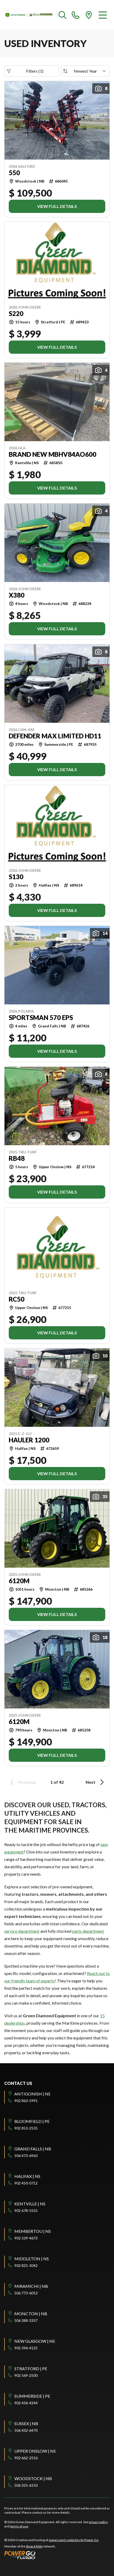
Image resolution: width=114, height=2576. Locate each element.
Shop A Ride (34, 2546)
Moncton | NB (31, 2314)
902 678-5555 (26, 2211)
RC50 (17, 1299)
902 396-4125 (26, 2348)
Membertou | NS (33, 2231)
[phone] (76, 15)
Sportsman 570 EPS (41, 1018)
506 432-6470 (26, 2430)
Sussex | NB (26, 2423)
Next (91, 1782)
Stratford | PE (31, 2368)
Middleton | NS (32, 2259)
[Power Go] (52, 2555)
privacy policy (98, 2522)
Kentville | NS (30, 2204)
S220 (16, 314)
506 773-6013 (26, 2293)
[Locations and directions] (89, 15)
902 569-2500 (26, 2375)
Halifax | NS (27, 2176)
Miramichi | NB (31, 2286)
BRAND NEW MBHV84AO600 (52, 454)
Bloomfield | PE (32, 2121)
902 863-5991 (26, 2101)
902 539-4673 (26, 2238)
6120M (19, 1581)
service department (22, 1931)
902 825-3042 (26, 2265)
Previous (27, 1782)
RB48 (17, 1158)
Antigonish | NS (32, 2094)
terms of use (19, 2526)
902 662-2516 (26, 2458)
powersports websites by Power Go (74, 2540)
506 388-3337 (26, 2320)
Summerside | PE (32, 2396)
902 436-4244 (26, 2403)
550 (14, 173)
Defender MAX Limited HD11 (55, 736)
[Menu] (103, 15)
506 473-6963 (26, 2156)
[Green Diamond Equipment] (29, 15)
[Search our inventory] (63, 15)
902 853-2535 (26, 2128)
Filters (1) (35, 71)
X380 (17, 595)
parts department (88, 1931)
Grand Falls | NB (33, 2149)
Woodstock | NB (33, 2478)
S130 (16, 877)
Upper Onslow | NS (35, 2451)
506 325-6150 (26, 2485)
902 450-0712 (26, 2183)
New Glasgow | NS (35, 2341)
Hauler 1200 (29, 1440)
